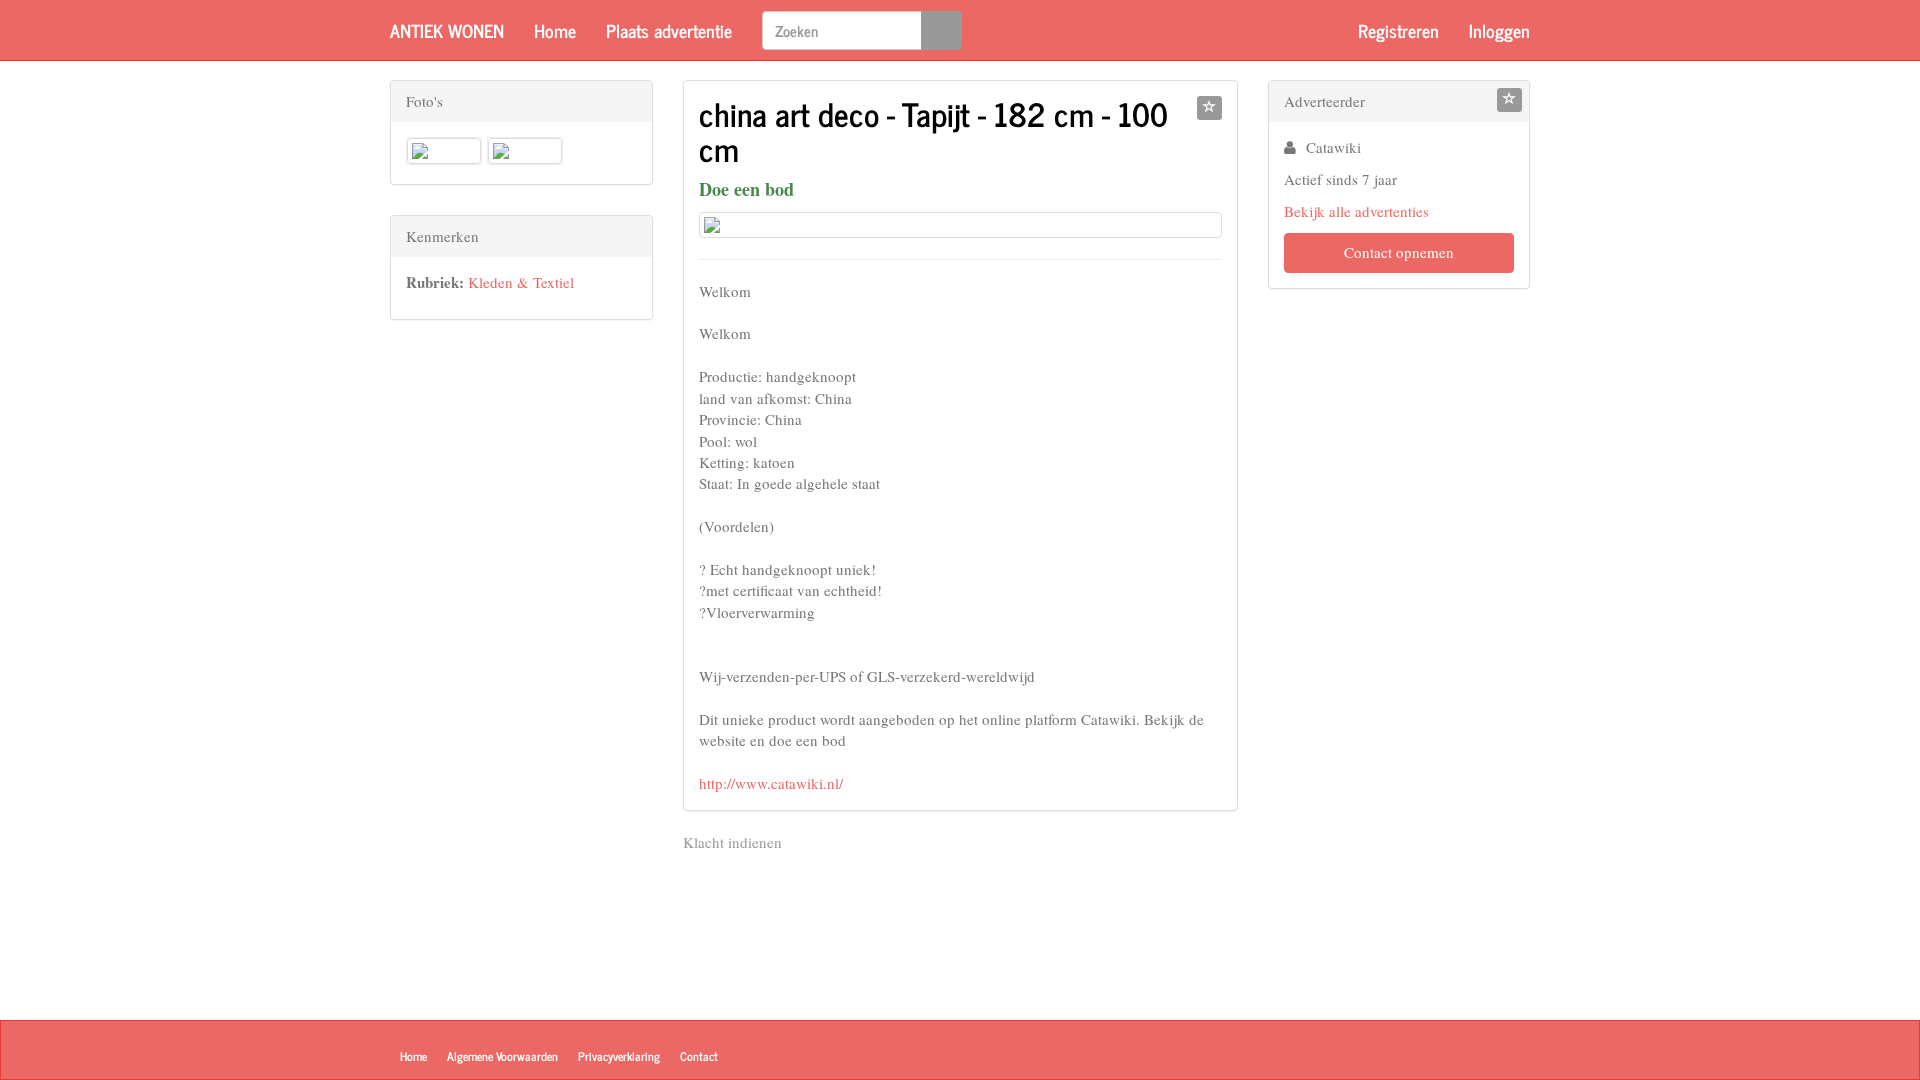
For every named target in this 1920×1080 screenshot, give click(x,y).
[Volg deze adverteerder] (1509, 100)
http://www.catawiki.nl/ (771, 783)
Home (555, 30)
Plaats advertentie (669, 30)
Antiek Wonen (447, 30)
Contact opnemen (1399, 252)
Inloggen (1499, 30)
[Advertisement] (521, 650)
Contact (699, 1056)
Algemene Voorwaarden (502, 1056)
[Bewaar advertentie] (1209, 108)
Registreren (1398, 30)
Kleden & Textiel (521, 282)
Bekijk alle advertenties (1356, 211)
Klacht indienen (732, 842)
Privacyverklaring (619, 1056)
